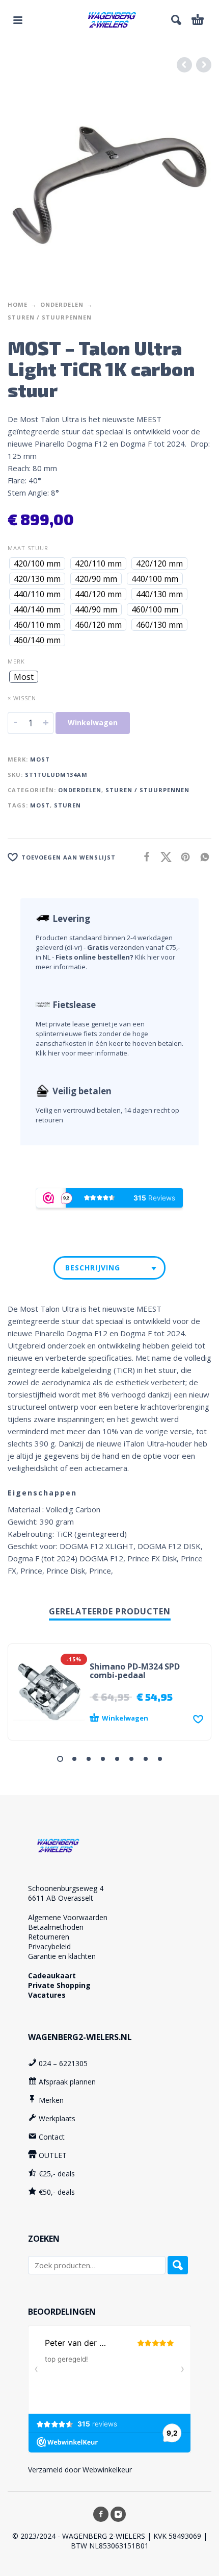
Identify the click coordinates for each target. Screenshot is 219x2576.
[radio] (37, 563)
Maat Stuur (28, 548)
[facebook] (101, 2514)
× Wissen (22, 698)
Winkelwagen (93, 722)
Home (18, 304)
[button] (18, 20)
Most (40, 759)
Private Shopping (59, 1985)
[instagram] (118, 2514)
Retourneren (49, 1937)
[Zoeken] (178, 2265)
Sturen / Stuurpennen (50, 317)
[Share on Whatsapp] (202, 857)
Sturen (67, 805)
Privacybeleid (49, 1946)
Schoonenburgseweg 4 (66, 1888)
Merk (16, 661)
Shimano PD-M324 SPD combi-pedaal (135, 1671)
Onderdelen (62, 304)
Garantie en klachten (62, 1956)
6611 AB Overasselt (61, 1898)
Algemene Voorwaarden (68, 1917)
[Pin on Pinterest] (182, 857)
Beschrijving (93, 1268)
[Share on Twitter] (163, 857)
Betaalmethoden (56, 1927)
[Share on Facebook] (144, 857)
